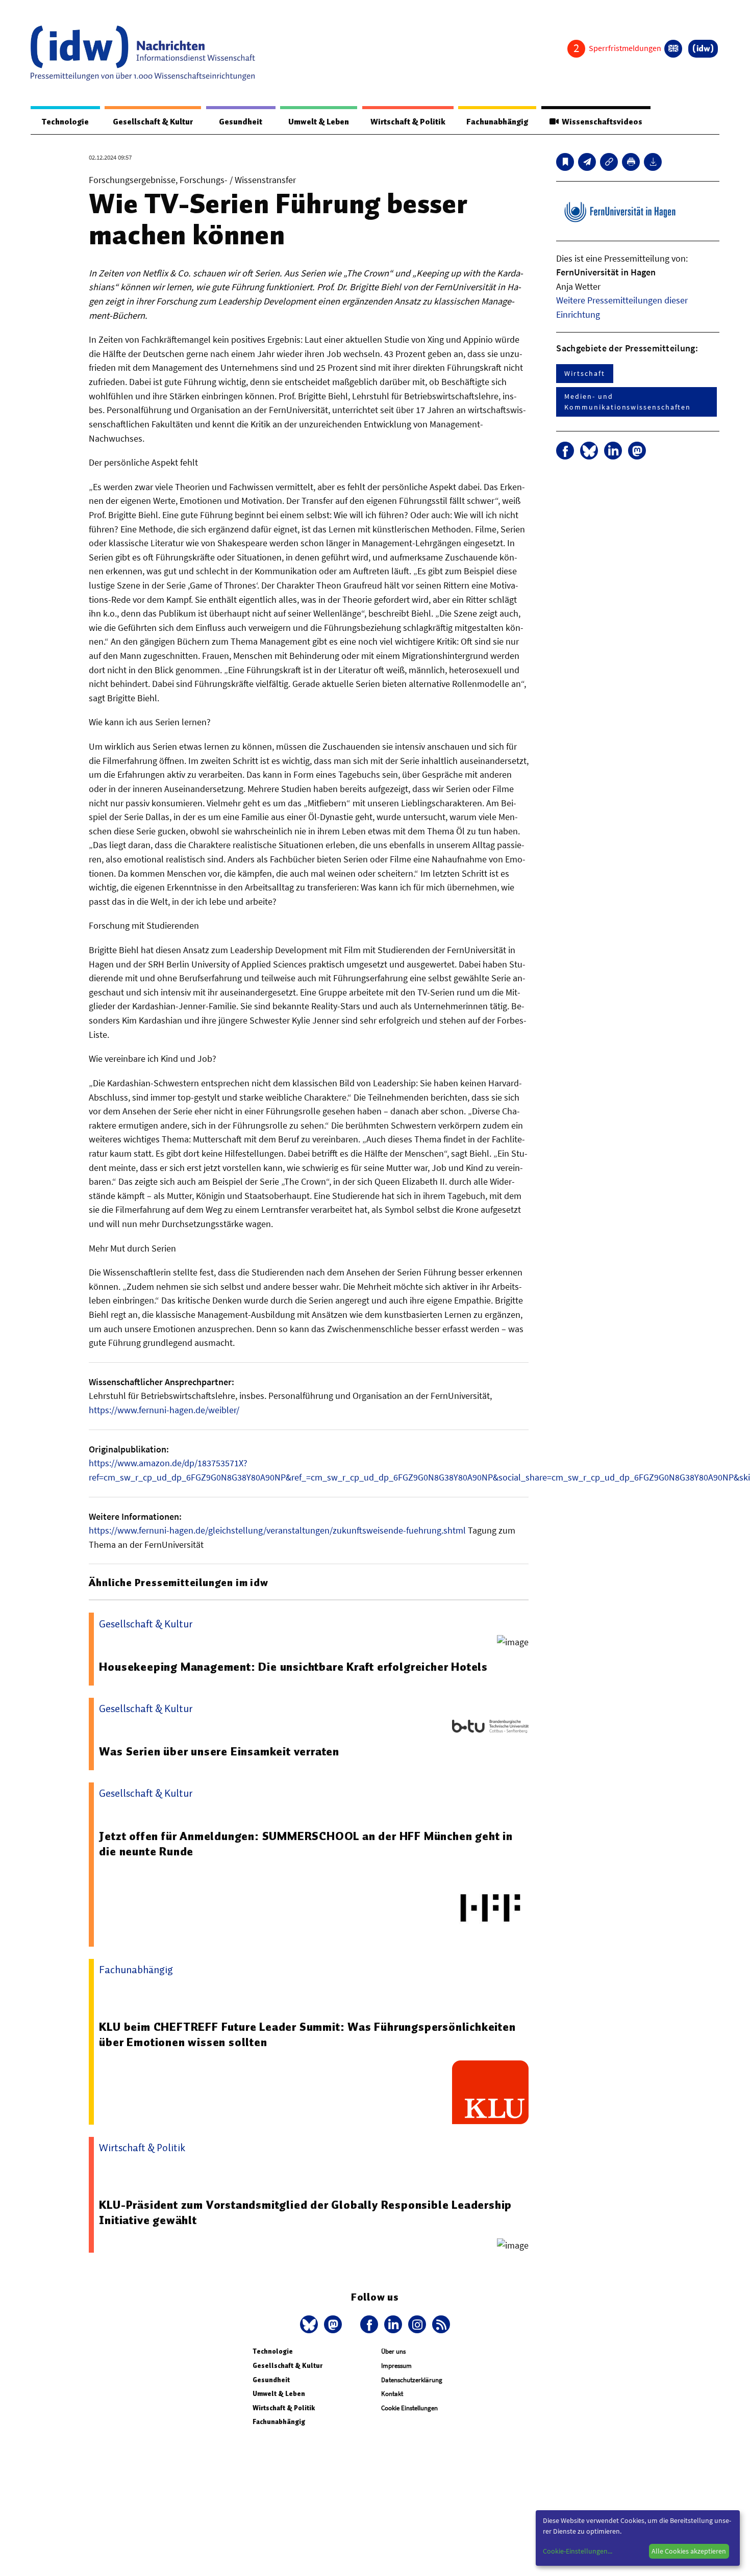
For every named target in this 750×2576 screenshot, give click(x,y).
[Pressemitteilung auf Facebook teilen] (565, 451)
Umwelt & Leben (319, 122)
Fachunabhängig (497, 122)
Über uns (393, 2351)
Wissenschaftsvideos (601, 122)
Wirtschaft (584, 373)
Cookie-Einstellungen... (578, 2551)
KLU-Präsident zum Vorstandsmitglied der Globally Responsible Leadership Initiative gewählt (305, 2212)
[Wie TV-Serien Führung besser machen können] (587, 162)
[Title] (609, 162)
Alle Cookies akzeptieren (689, 2551)
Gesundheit (241, 122)
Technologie (65, 122)
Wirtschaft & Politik (408, 122)
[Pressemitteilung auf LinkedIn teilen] (613, 451)
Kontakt (392, 2394)
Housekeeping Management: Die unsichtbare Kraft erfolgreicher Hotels (293, 1667)
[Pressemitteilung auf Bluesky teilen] (589, 451)
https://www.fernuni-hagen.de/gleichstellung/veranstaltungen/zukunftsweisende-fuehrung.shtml (277, 1530)
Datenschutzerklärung (412, 2380)
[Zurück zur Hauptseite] (703, 49)
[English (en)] (673, 49)
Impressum (396, 2366)
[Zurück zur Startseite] (143, 53)
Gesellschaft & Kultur (153, 122)
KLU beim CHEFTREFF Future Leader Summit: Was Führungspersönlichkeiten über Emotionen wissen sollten (307, 2034)
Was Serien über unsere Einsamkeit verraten (219, 1751)
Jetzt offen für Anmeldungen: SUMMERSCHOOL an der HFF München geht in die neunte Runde (306, 1844)
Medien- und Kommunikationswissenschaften (628, 402)
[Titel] (565, 162)
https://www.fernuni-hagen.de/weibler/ (164, 1410)
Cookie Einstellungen (409, 2408)
